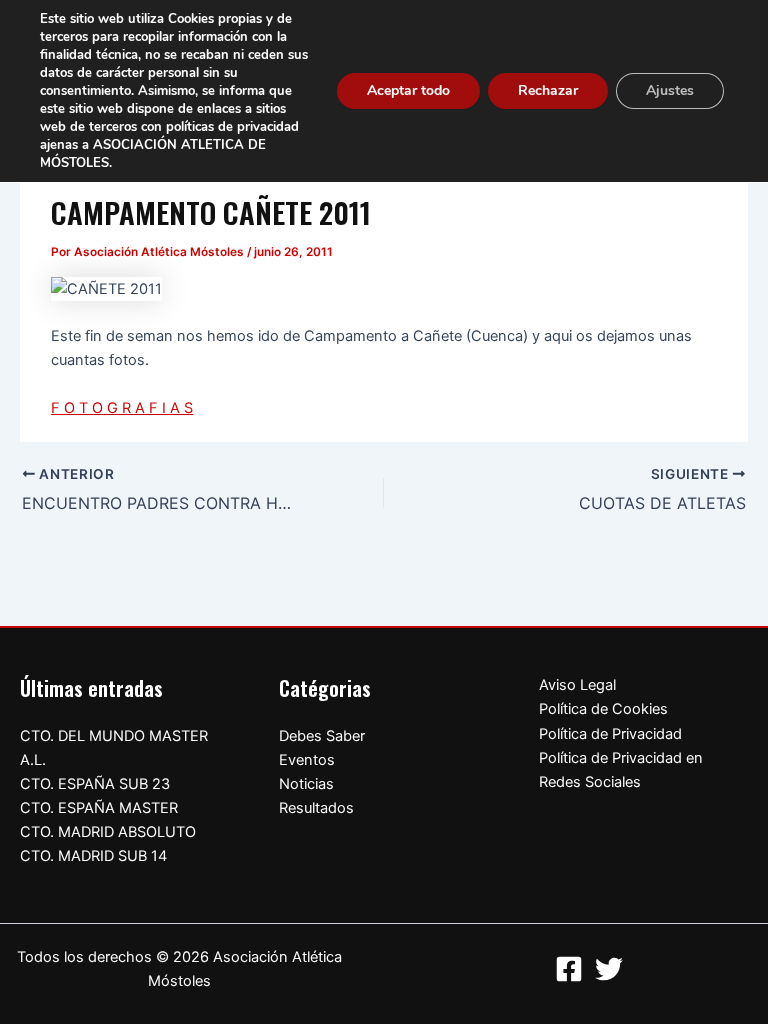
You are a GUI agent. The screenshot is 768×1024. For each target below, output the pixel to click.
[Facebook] (569, 969)
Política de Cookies (603, 709)
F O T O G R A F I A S (122, 408)
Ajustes (670, 90)
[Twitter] (609, 969)
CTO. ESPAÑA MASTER (99, 808)
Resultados (316, 808)
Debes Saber (322, 736)
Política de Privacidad (610, 734)
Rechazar (548, 90)
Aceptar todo (408, 90)
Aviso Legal (577, 685)
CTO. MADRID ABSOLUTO (108, 832)
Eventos (307, 760)
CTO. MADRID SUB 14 (93, 856)
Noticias (306, 784)
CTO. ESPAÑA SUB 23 (95, 784)
